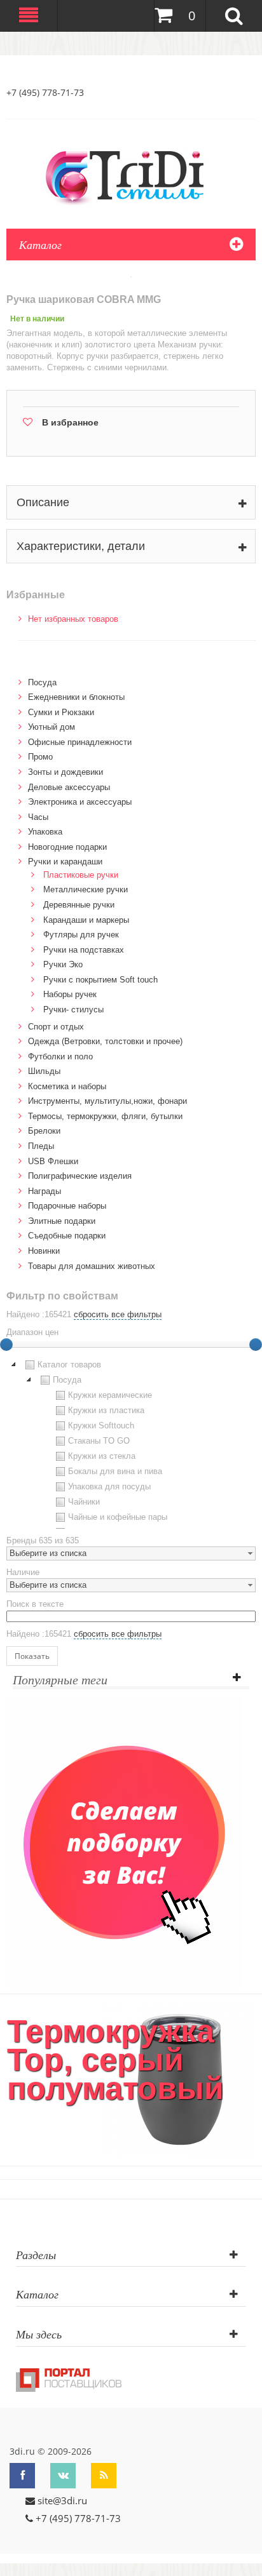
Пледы (41, 1146)
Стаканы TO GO (99, 1441)
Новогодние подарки (67, 847)
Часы (38, 817)
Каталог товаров (69, 1365)
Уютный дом (52, 727)
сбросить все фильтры (118, 1314)
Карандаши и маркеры (86, 920)
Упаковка (45, 832)
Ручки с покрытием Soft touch (100, 980)
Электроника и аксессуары (80, 802)
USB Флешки (53, 1161)
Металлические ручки (86, 889)
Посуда (42, 682)
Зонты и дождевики (65, 772)
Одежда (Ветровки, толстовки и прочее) (105, 1041)
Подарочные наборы (67, 1206)
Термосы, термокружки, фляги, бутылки (105, 1116)
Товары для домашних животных (92, 1266)
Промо (40, 757)
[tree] (131, 1443)
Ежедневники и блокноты (76, 697)
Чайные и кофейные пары (118, 1517)
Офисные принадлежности (80, 742)
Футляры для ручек (81, 935)
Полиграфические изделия (80, 1176)
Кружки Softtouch (101, 1426)
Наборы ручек (70, 994)
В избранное (70, 422)
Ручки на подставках (84, 950)
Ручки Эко (63, 964)
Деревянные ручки (79, 905)
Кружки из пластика (106, 1410)
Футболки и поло (60, 1057)
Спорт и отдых (56, 1027)
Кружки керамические (110, 1395)
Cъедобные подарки (67, 1236)
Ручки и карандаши (65, 862)
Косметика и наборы (67, 1086)
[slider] (256, 1345)
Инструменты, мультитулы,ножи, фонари (107, 1101)
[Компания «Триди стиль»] (131, 175)
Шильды (44, 1071)
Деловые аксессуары (69, 787)
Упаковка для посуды (109, 1486)
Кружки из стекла (102, 1456)
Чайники (84, 1502)
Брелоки (44, 1131)
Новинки (44, 1251)
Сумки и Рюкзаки (61, 712)
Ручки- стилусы (73, 1010)
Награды (45, 1191)
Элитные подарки (62, 1221)
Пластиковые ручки (81, 875)
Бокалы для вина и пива (115, 1471)
